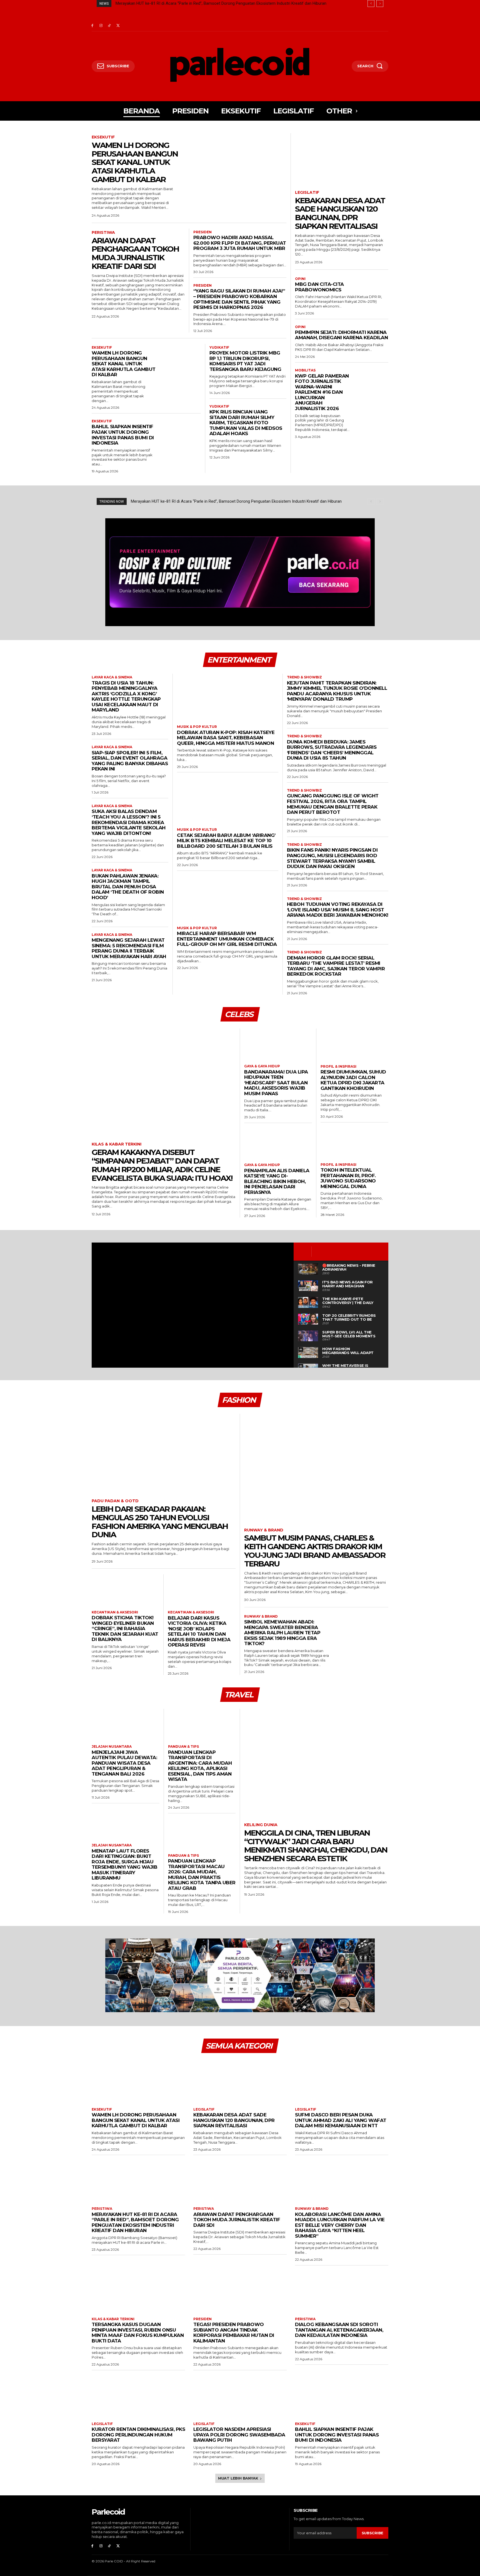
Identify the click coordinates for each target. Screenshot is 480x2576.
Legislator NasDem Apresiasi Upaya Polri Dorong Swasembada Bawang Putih (239, 2435)
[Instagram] (101, 26)
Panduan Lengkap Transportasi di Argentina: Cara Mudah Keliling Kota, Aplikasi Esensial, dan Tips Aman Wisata (200, 1766)
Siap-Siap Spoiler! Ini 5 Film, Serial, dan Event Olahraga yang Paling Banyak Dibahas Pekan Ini (130, 761)
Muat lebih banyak (238, 2478)
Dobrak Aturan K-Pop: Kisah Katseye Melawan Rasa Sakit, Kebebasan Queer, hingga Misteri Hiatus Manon (226, 738)
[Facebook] (92, 26)
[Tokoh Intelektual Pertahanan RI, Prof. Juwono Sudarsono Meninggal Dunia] (355, 1142)
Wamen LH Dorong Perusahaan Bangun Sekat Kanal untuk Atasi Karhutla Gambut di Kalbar (135, 162)
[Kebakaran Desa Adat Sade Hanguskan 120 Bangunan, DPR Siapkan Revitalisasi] (342, 159)
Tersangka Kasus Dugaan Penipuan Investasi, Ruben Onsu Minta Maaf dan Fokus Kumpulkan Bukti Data (138, 2333)
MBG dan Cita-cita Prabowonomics (319, 287)
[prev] (371, 3)
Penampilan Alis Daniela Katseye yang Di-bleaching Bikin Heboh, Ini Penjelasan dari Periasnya (277, 1181)
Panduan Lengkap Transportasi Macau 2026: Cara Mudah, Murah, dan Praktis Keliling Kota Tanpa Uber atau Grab (202, 1875)
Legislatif (307, 193)
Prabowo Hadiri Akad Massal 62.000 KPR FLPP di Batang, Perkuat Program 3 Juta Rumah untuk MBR (240, 243)
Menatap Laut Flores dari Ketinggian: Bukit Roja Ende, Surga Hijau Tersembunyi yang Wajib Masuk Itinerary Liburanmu (124, 1865)
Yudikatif (219, 348)
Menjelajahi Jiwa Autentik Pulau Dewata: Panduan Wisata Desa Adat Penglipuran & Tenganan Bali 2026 (124, 1763)
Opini (300, 279)
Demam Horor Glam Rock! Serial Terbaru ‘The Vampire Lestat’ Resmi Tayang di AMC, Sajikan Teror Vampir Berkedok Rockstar (336, 966)
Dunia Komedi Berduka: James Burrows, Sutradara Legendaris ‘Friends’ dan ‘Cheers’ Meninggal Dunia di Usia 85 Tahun (332, 750)
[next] (380, 3)
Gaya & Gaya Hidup (262, 1066)
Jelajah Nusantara (112, 1747)
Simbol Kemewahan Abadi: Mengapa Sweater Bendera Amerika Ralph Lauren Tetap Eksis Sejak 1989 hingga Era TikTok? (282, 1633)
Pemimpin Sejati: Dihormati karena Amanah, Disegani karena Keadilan (341, 335)
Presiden (202, 232)
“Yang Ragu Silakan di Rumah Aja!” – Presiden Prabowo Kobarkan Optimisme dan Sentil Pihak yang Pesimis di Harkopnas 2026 (239, 299)
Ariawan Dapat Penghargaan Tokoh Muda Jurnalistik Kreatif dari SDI (177, 3)
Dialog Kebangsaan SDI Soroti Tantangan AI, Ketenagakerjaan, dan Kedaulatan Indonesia (339, 2330)
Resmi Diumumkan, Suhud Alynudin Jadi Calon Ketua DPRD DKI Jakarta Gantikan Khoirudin (353, 1080)
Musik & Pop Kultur (197, 727)
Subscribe (372, 2533)
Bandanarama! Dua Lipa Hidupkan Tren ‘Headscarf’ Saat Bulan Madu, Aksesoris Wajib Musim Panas (276, 1083)
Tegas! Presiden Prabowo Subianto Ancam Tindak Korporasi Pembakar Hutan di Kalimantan (234, 2333)
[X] (118, 26)
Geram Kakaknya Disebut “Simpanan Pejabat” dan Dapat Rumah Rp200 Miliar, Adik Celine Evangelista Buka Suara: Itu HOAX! (162, 1165)
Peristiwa (103, 233)
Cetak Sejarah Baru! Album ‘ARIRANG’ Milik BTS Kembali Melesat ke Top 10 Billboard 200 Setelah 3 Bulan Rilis (226, 841)
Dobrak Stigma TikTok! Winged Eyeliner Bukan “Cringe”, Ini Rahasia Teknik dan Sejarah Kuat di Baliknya (125, 1628)
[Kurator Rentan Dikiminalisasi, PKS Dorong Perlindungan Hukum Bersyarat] (138, 2395)
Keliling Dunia (261, 1825)
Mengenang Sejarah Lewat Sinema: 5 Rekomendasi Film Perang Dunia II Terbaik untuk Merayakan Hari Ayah (129, 948)
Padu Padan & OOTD (115, 1501)
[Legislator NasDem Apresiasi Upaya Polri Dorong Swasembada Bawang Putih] (240, 2395)
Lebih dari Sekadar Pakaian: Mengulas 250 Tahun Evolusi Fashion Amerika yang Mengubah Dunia (160, 1522)
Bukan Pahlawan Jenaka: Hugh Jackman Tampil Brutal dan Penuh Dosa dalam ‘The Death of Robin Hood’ (128, 887)
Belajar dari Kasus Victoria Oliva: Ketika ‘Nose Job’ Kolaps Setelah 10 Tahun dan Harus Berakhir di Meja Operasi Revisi (199, 1632)
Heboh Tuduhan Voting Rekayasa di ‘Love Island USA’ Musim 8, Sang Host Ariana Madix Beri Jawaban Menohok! (338, 910)
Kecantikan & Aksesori (115, 1612)
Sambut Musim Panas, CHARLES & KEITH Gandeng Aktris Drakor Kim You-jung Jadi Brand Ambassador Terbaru (315, 1551)
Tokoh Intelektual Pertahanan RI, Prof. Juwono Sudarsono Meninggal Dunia (348, 1178)
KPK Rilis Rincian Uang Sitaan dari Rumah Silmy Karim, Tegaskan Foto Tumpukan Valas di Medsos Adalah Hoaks (246, 423)
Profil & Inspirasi (338, 1067)
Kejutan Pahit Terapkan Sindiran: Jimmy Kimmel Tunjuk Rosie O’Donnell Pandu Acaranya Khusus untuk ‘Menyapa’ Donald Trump (337, 691)
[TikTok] (110, 26)
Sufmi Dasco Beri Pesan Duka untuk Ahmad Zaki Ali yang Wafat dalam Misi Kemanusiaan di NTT (341, 2120)
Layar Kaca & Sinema (112, 677)
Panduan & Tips (183, 1747)
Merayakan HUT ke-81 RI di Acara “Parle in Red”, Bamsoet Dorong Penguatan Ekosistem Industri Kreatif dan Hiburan (135, 2222)
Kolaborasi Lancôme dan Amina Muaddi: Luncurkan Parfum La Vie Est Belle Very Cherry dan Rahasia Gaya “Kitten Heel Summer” (340, 2225)
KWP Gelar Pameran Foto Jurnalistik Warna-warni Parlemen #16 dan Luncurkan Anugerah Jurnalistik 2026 (322, 392)
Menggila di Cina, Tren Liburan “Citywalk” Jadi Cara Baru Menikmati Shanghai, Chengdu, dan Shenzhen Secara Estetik (316, 1846)
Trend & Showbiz (304, 677)
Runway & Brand (264, 1530)
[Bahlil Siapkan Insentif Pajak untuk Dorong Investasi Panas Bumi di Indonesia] (182, 433)
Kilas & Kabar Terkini (117, 1144)
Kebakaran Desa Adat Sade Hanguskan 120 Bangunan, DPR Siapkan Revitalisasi (340, 213)
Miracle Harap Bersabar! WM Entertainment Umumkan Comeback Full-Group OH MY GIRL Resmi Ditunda (227, 939)
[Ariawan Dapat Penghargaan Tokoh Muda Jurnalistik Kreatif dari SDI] (240, 2180)
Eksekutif (103, 137)
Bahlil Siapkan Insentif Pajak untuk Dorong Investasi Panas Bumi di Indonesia (123, 435)
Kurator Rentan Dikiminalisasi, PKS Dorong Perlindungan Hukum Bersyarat (138, 2435)
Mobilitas (305, 370)
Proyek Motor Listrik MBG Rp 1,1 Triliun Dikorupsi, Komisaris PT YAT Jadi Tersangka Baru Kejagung (245, 361)
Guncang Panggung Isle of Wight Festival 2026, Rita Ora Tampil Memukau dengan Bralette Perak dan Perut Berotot (333, 804)
